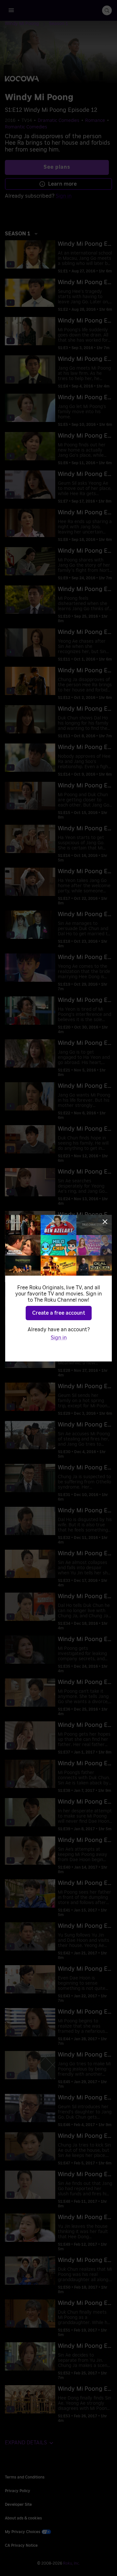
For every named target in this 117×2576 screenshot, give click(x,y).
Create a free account (59, 1313)
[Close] (105, 1222)
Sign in (59, 1338)
